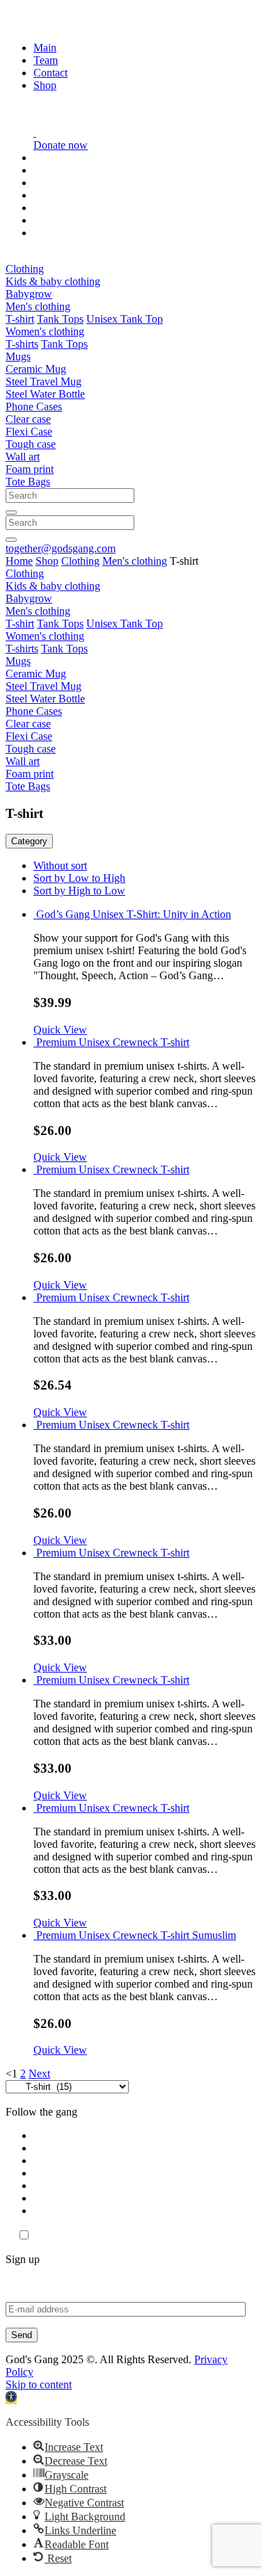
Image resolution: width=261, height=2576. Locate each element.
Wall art (23, 457)
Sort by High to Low (79, 891)
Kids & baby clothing (53, 281)
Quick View (60, 1030)
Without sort (60, 866)
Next (39, 2074)
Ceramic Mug (36, 369)
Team (46, 60)
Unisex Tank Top (125, 319)
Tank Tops (60, 319)
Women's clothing (45, 331)
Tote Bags (28, 482)
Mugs (18, 356)
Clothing (25, 269)
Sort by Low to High (79, 878)
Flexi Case (29, 432)
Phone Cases (34, 406)
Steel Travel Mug (43, 381)
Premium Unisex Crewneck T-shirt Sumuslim (136, 1935)
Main (45, 48)
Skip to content (39, 2384)
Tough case (31, 444)
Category (29, 841)
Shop (45, 85)
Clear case (28, 419)
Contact (50, 73)
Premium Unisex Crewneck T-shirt (113, 1042)
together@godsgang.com (61, 548)
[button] (11, 2398)
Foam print (30, 469)
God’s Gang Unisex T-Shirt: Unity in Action (134, 914)
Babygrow (29, 294)
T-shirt (20, 319)
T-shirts (22, 344)
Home (19, 561)
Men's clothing (38, 306)
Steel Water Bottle (45, 394)
